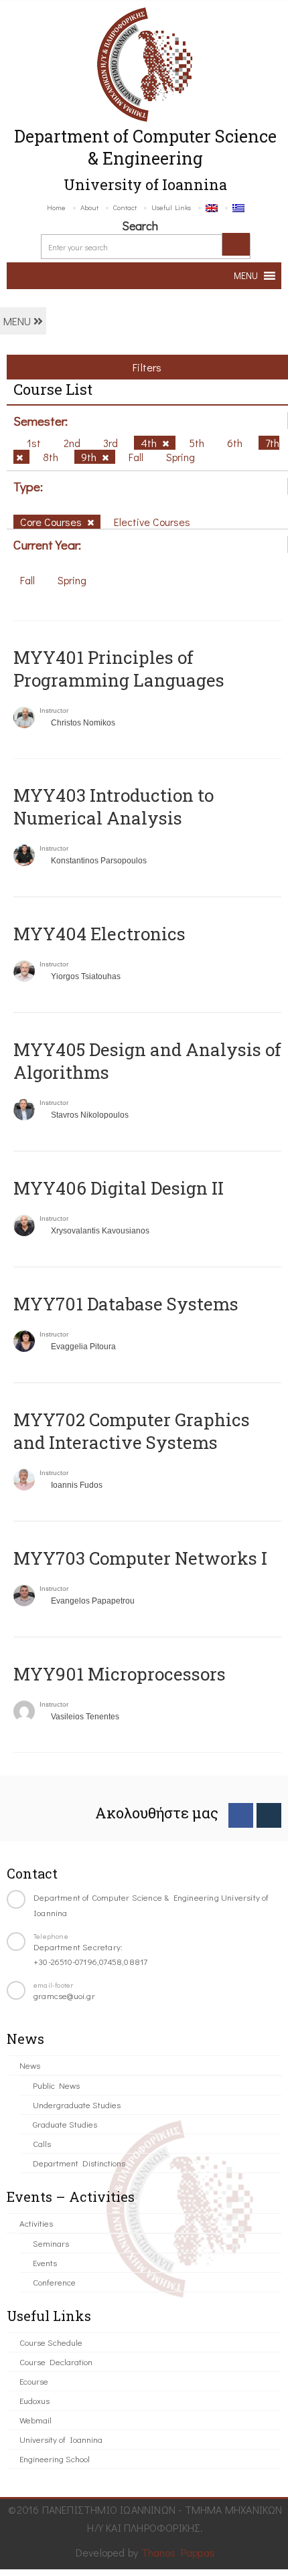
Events (45, 2262)
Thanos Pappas (178, 2552)
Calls (42, 2143)
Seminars (51, 2243)
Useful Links (171, 207)
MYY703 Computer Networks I (140, 1558)
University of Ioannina (61, 2439)
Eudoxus (34, 2400)
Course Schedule (51, 2342)
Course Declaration (56, 2362)
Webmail (35, 2420)
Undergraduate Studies (77, 2105)
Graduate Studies (65, 2124)
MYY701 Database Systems (126, 1304)
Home (56, 207)
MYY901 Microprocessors (120, 1674)
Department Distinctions (79, 2163)
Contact (125, 207)
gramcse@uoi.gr (64, 1995)
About (89, 207)
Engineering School (55, 2459)
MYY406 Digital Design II (119, 1188)
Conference (54, 2282)
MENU (18, 321)
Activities (36, 2223)
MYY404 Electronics (99, 934)
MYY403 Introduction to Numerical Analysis (114, 806)
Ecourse (34, 2381)
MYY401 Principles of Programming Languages (119, 669)
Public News (56, 2085)
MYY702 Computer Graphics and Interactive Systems (132, 1431)
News (30, 2065)
